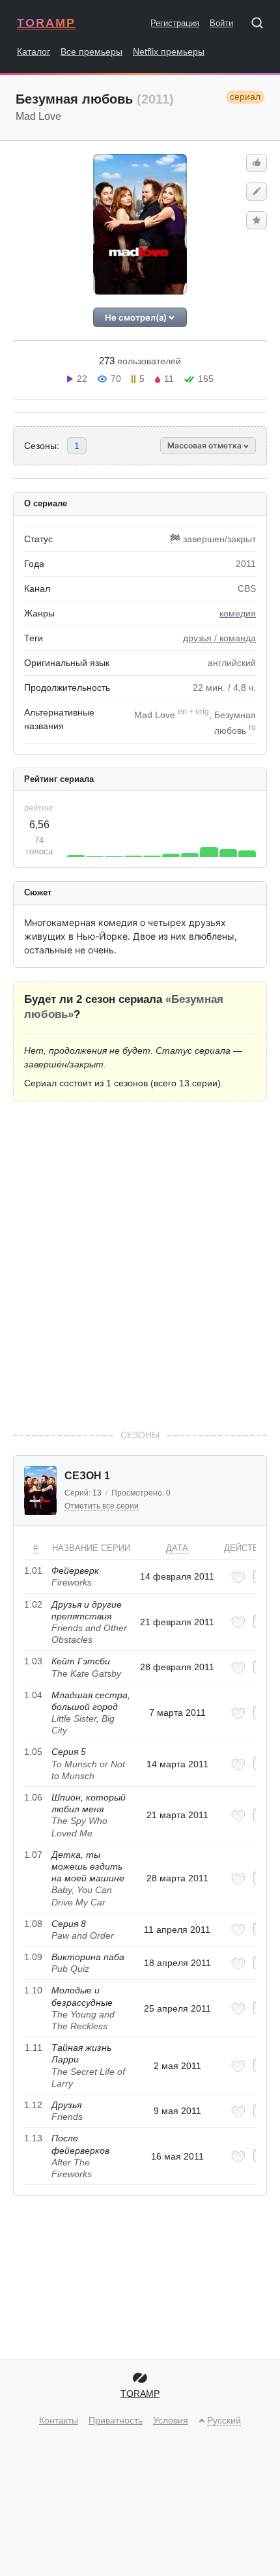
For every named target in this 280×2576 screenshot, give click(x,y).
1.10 (33, 1990)
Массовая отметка (205, 445)
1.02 (33, 1604)
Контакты (59, 2420)
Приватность (116, 2420)
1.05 (33, 1752)
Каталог (34, 51)
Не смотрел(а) (137, 317)
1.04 (33, 1695)
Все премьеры (91, 51)
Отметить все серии (102, 1506)
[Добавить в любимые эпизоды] (238, 1577)
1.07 (33, 1855)
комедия (238, 613)
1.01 (33, 1570)
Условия (171, 2420)
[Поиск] (262, 25)
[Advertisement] (140, 1265)
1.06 (33, 1797)
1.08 (33, 1924)
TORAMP (46, 23)
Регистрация (175, 23)
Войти (221, 23)
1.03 (33, 1661)
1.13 (33, 2138)
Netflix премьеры (169, 51)
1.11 (34, 2048)
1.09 (33, 1957)
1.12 (33, 2105)
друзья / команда (219, 638)
